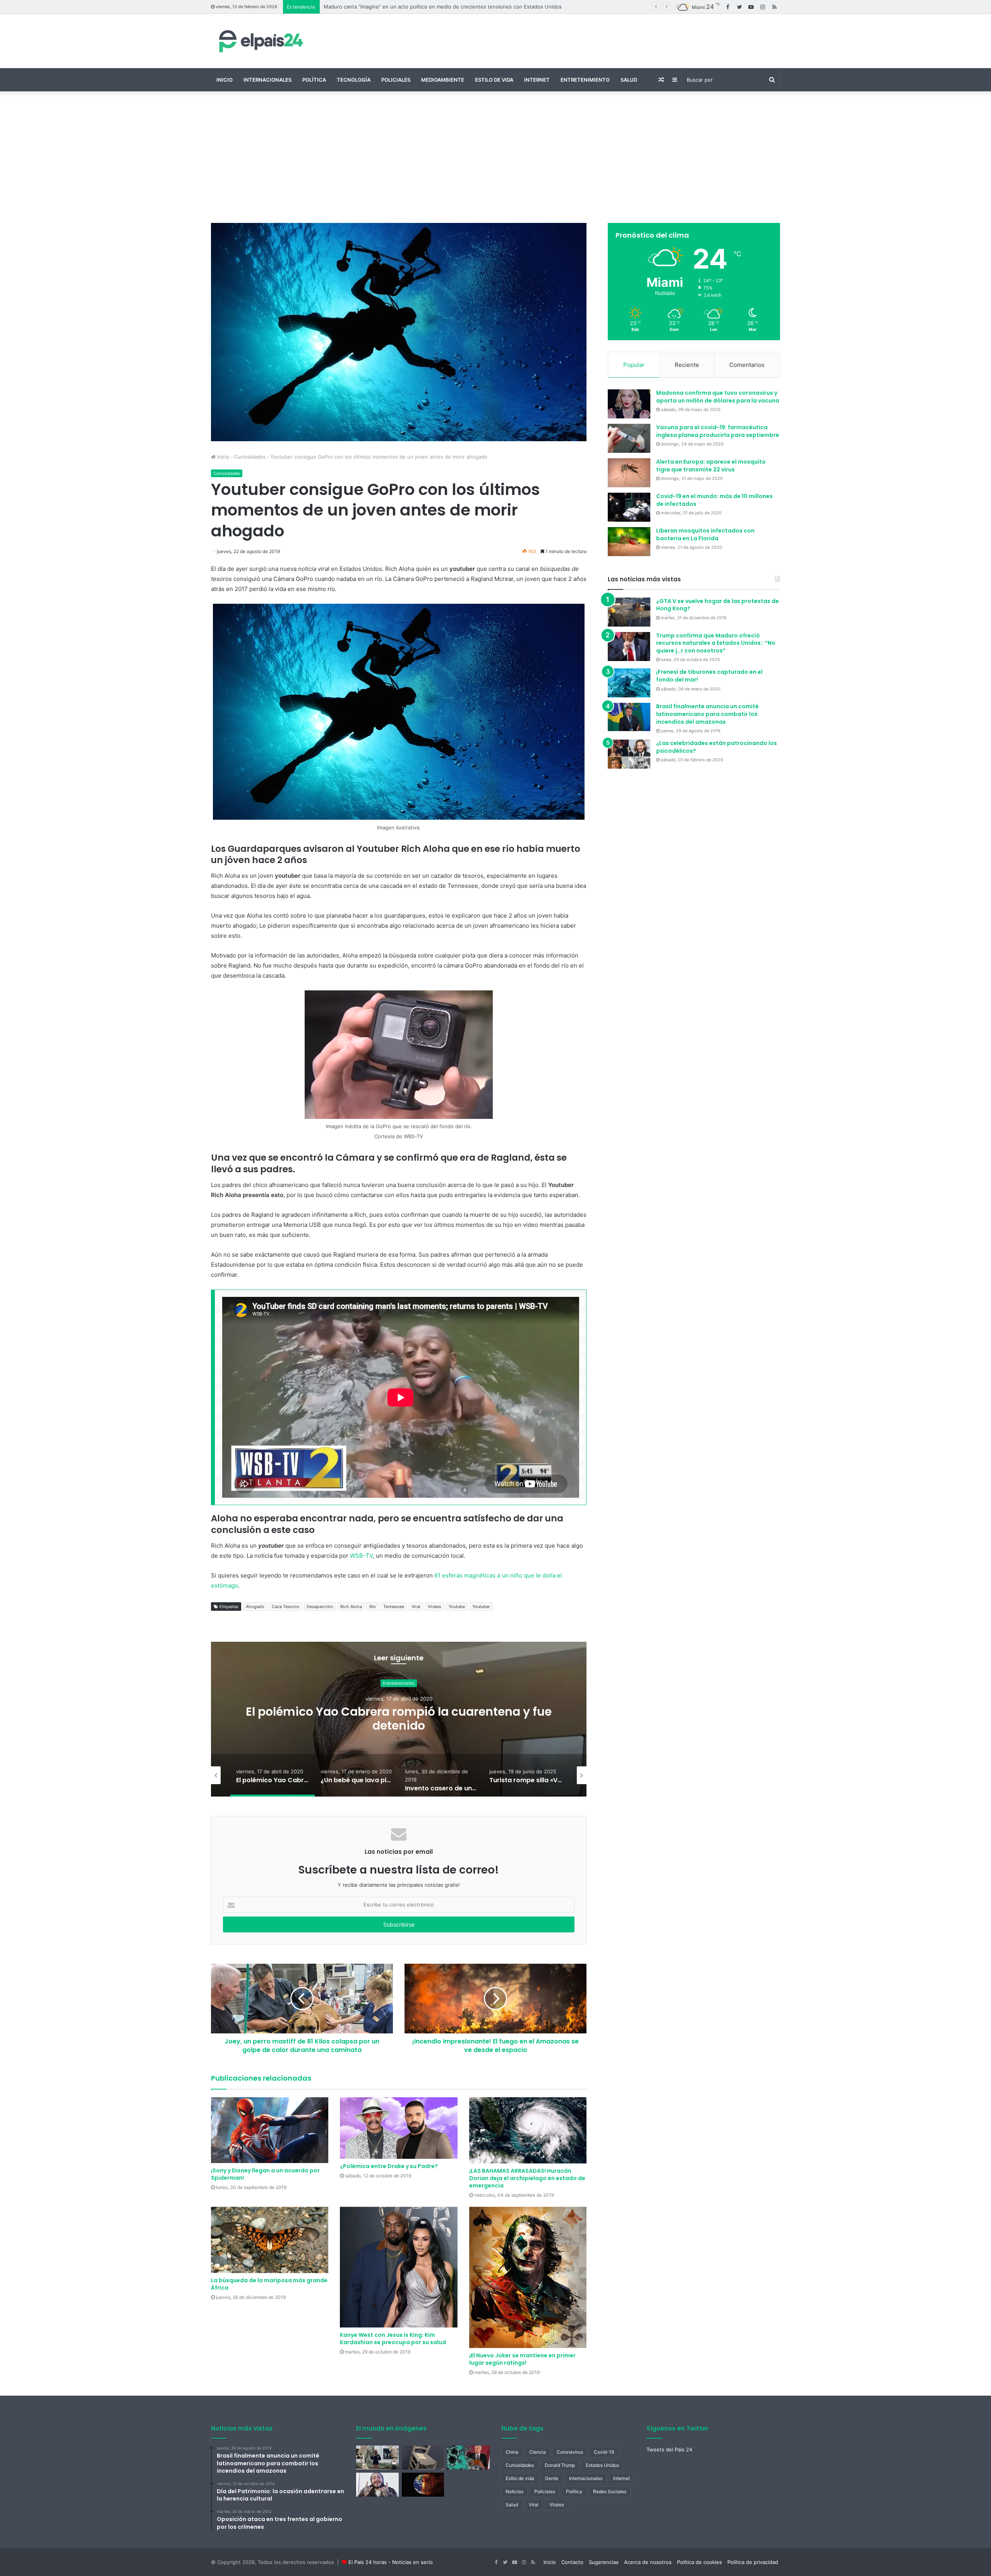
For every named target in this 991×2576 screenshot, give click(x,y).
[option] (399, 1719)
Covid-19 (604, 2452)
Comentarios (747, 365)
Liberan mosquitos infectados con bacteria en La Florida (705, 534)
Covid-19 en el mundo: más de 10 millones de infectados (714, 500)
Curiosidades (250, 457)
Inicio (225, 80)
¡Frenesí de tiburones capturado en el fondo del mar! (709, 676)
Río (373, 1607)
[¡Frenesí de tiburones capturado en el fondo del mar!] (629, 683)
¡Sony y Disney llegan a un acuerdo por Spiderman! (265, 2174)
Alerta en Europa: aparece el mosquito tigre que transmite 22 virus (711, 466)
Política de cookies (700, 2562)
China (512, 2452)
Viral (416, 1607)
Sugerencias (604, 2562)
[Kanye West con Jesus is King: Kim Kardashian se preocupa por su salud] (399, 2267)
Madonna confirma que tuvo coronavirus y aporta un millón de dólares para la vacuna (718, 397)
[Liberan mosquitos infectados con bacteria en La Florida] (629, 542)
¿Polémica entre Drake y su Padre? (389, 2166)
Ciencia (399, 1683)
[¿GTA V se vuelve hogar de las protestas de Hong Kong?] (629, 612)
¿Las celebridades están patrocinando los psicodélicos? (717, 747)
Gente (552, 2478)
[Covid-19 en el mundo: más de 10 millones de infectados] (629, 507)
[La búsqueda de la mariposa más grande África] (270, 2240)
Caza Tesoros (285, 1607)
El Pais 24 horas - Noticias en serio (391, 2562)
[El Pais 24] (259, 41)
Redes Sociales (610, 2491)
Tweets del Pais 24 (669, 2449)
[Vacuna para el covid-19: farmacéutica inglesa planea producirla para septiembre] (629, 438)
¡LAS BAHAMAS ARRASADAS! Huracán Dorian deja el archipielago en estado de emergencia (527, 2178)
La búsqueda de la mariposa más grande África (269, 2284)
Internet (537, 80)
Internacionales (267, 80)
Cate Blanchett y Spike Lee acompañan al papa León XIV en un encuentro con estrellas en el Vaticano (447, 7)
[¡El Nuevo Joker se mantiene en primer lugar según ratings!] (528, 2277)
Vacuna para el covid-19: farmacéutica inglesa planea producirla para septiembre (718, 431)
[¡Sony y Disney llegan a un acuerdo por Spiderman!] (270, 2130)
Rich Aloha (351, 1607)
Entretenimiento (585, 80)
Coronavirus (570, 2452)
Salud (629, 80)
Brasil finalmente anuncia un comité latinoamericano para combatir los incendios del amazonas (707, 714)
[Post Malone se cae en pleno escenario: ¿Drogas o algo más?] (377, 2485)
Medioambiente (443, 80)
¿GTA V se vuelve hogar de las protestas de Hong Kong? (718, 605)
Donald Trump (560, 2465)
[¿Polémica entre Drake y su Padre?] (399, 2128)
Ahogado (255, 1607)
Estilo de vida (494, 80)
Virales (435, 1607)
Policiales (396, 80)
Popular (634, 365)
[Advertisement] (495, 157)
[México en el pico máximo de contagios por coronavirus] (468, 2458)
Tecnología (354, 80)
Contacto (572, 2562)
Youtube (457, 1607)
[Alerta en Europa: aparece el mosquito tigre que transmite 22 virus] (629, 473)
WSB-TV (361, 1556)
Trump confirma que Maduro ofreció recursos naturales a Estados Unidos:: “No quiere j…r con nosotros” (716, 643)
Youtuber (481, 1607)
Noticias (514, 2491)
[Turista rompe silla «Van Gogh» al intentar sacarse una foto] (423, 2458)
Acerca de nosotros (648, 2562)
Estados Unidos (602, 2465)
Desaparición (320, 1607)
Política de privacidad (753, 2562)
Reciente (687, 365)
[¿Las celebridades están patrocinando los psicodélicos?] (629, 754)
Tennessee (394, 1607)
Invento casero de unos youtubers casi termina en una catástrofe (399, 1719)
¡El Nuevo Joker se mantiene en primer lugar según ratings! (522, 2359)
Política (314, 80)
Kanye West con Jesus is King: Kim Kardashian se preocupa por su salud (393, 2339)
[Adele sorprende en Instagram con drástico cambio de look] (377, 2458)
